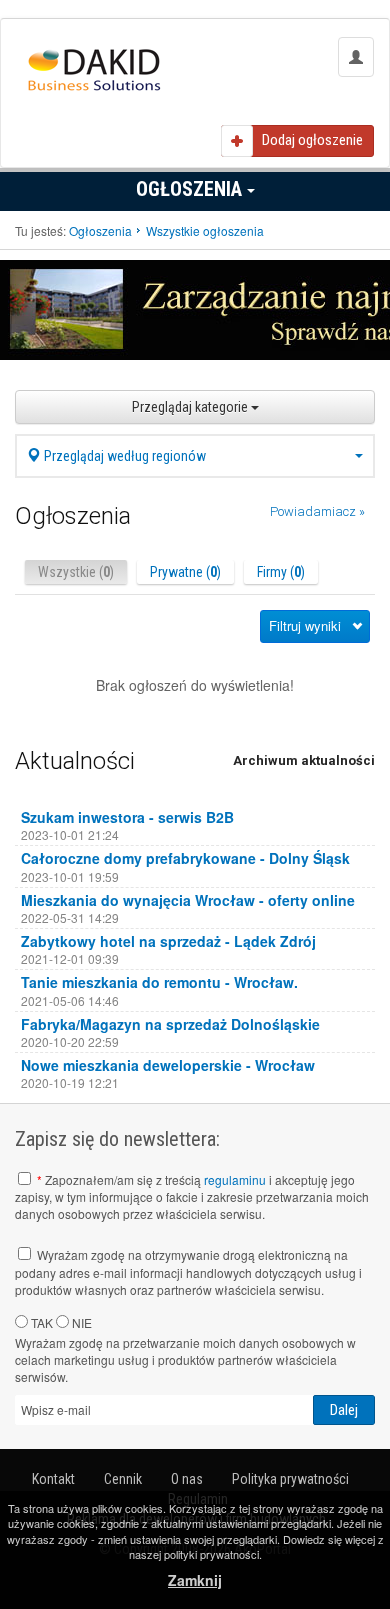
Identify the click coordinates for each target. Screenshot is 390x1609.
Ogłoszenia (191, 189)
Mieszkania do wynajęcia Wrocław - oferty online (188, 900)
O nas (187, 1479)
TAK (40, 1322)
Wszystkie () (76, 572)
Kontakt (53, 1479)
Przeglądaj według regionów (123, 456)
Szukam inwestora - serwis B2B (127, 817)
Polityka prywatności (290, 1479)
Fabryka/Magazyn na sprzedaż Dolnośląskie (170, 1024)
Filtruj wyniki (305, 625)
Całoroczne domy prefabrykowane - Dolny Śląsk (185, 858)
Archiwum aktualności (304, 760)
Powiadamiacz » (317, 511)
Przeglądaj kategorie (191, 407)
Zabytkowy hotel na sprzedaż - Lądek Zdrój (168, 941)
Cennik (123, 1479)
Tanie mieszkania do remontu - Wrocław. (159, 982)
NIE (80, 1322)
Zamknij (195, 1580)
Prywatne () (185, 572)
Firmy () (281, 572)
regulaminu (235, 1179)
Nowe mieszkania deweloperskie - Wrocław (168, 1065)
